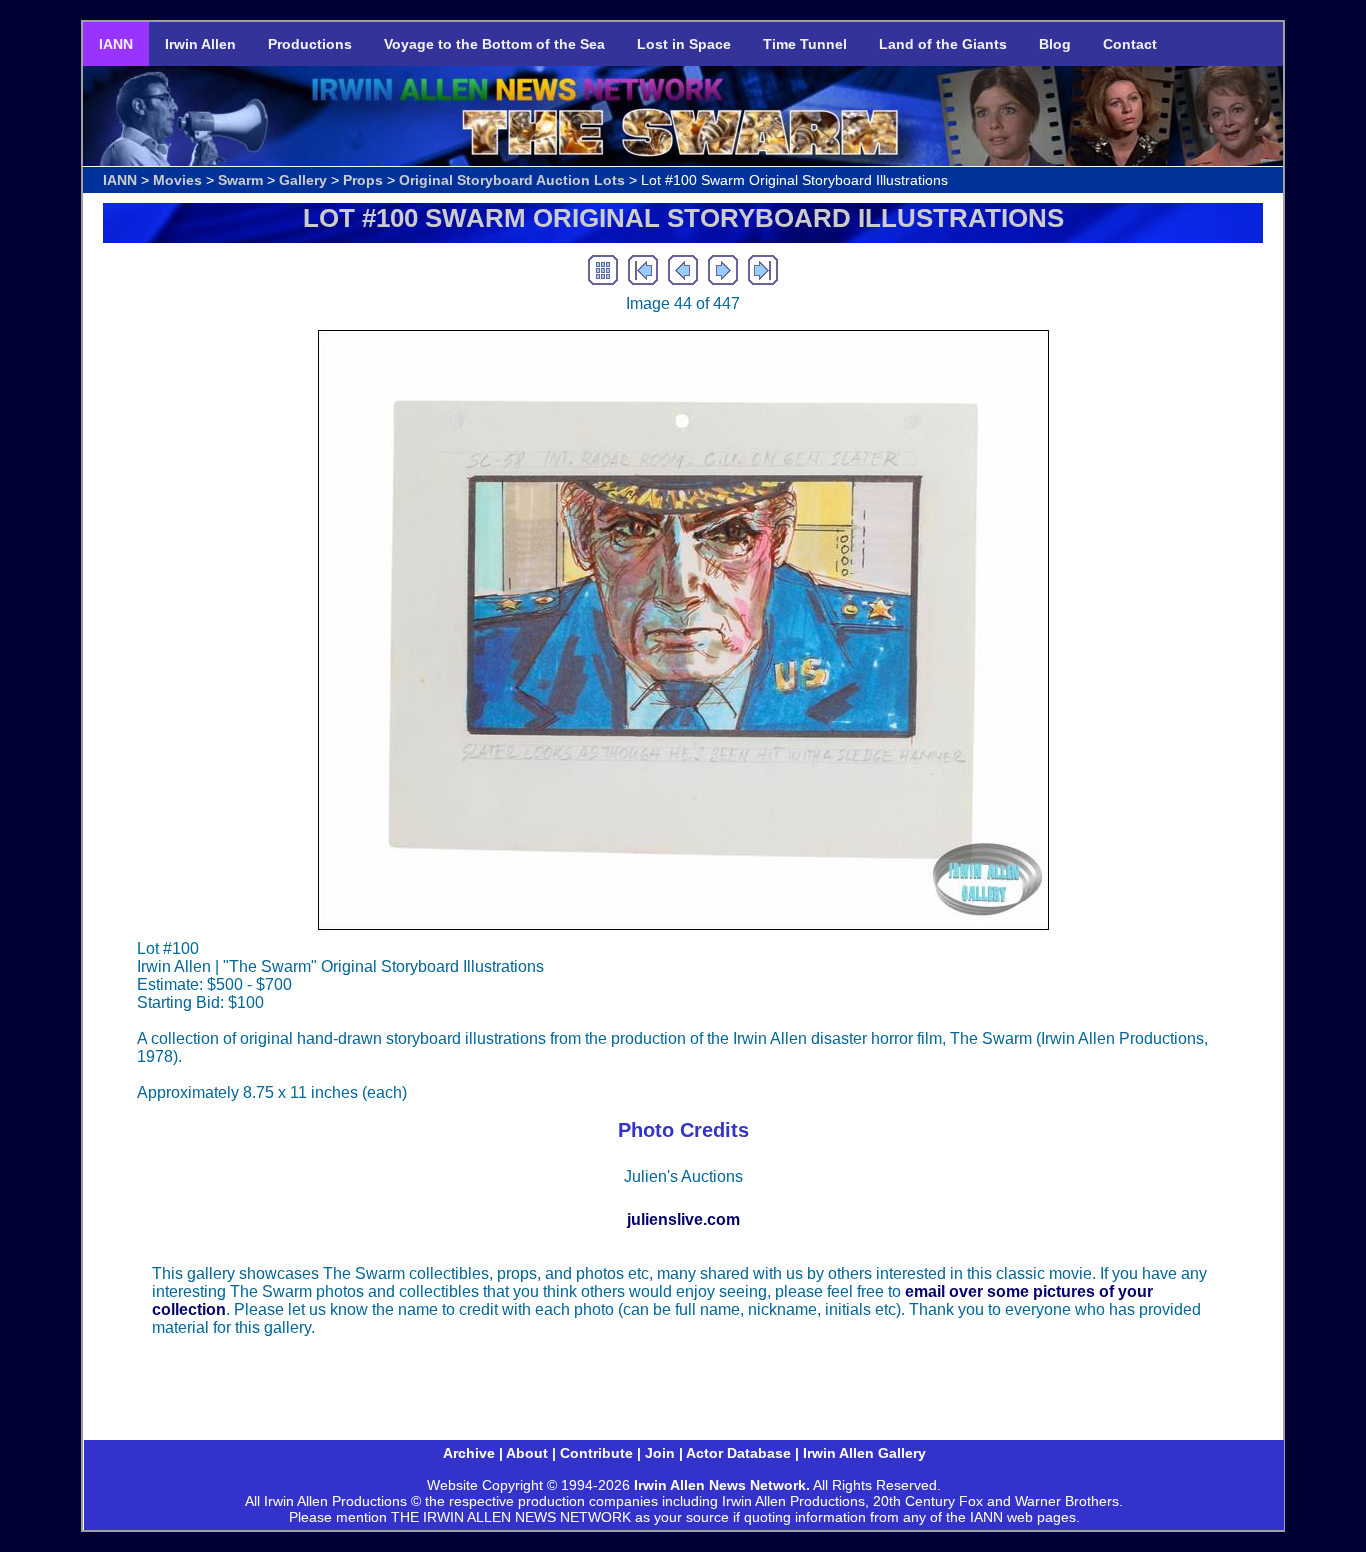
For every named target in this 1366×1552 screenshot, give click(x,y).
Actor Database (738, 1453)
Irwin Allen (200, 44)
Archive (469, 1453)
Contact (1130, 44)
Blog (1055, 44)
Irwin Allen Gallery (864, 1453)
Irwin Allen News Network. (722, 1485)
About (527, 1453)
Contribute (596, 1453)
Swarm (240, 180)
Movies (177, 180)
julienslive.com (683, 1219)
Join (660, 1453)
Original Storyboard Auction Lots (512, 180)
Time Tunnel (805, 44)
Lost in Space (684, 44)
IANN (116, 44)
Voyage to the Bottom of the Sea (494, 44)
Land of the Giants (943, 44)
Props (363, 180)
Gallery (303, 180)
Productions (310, 44)
